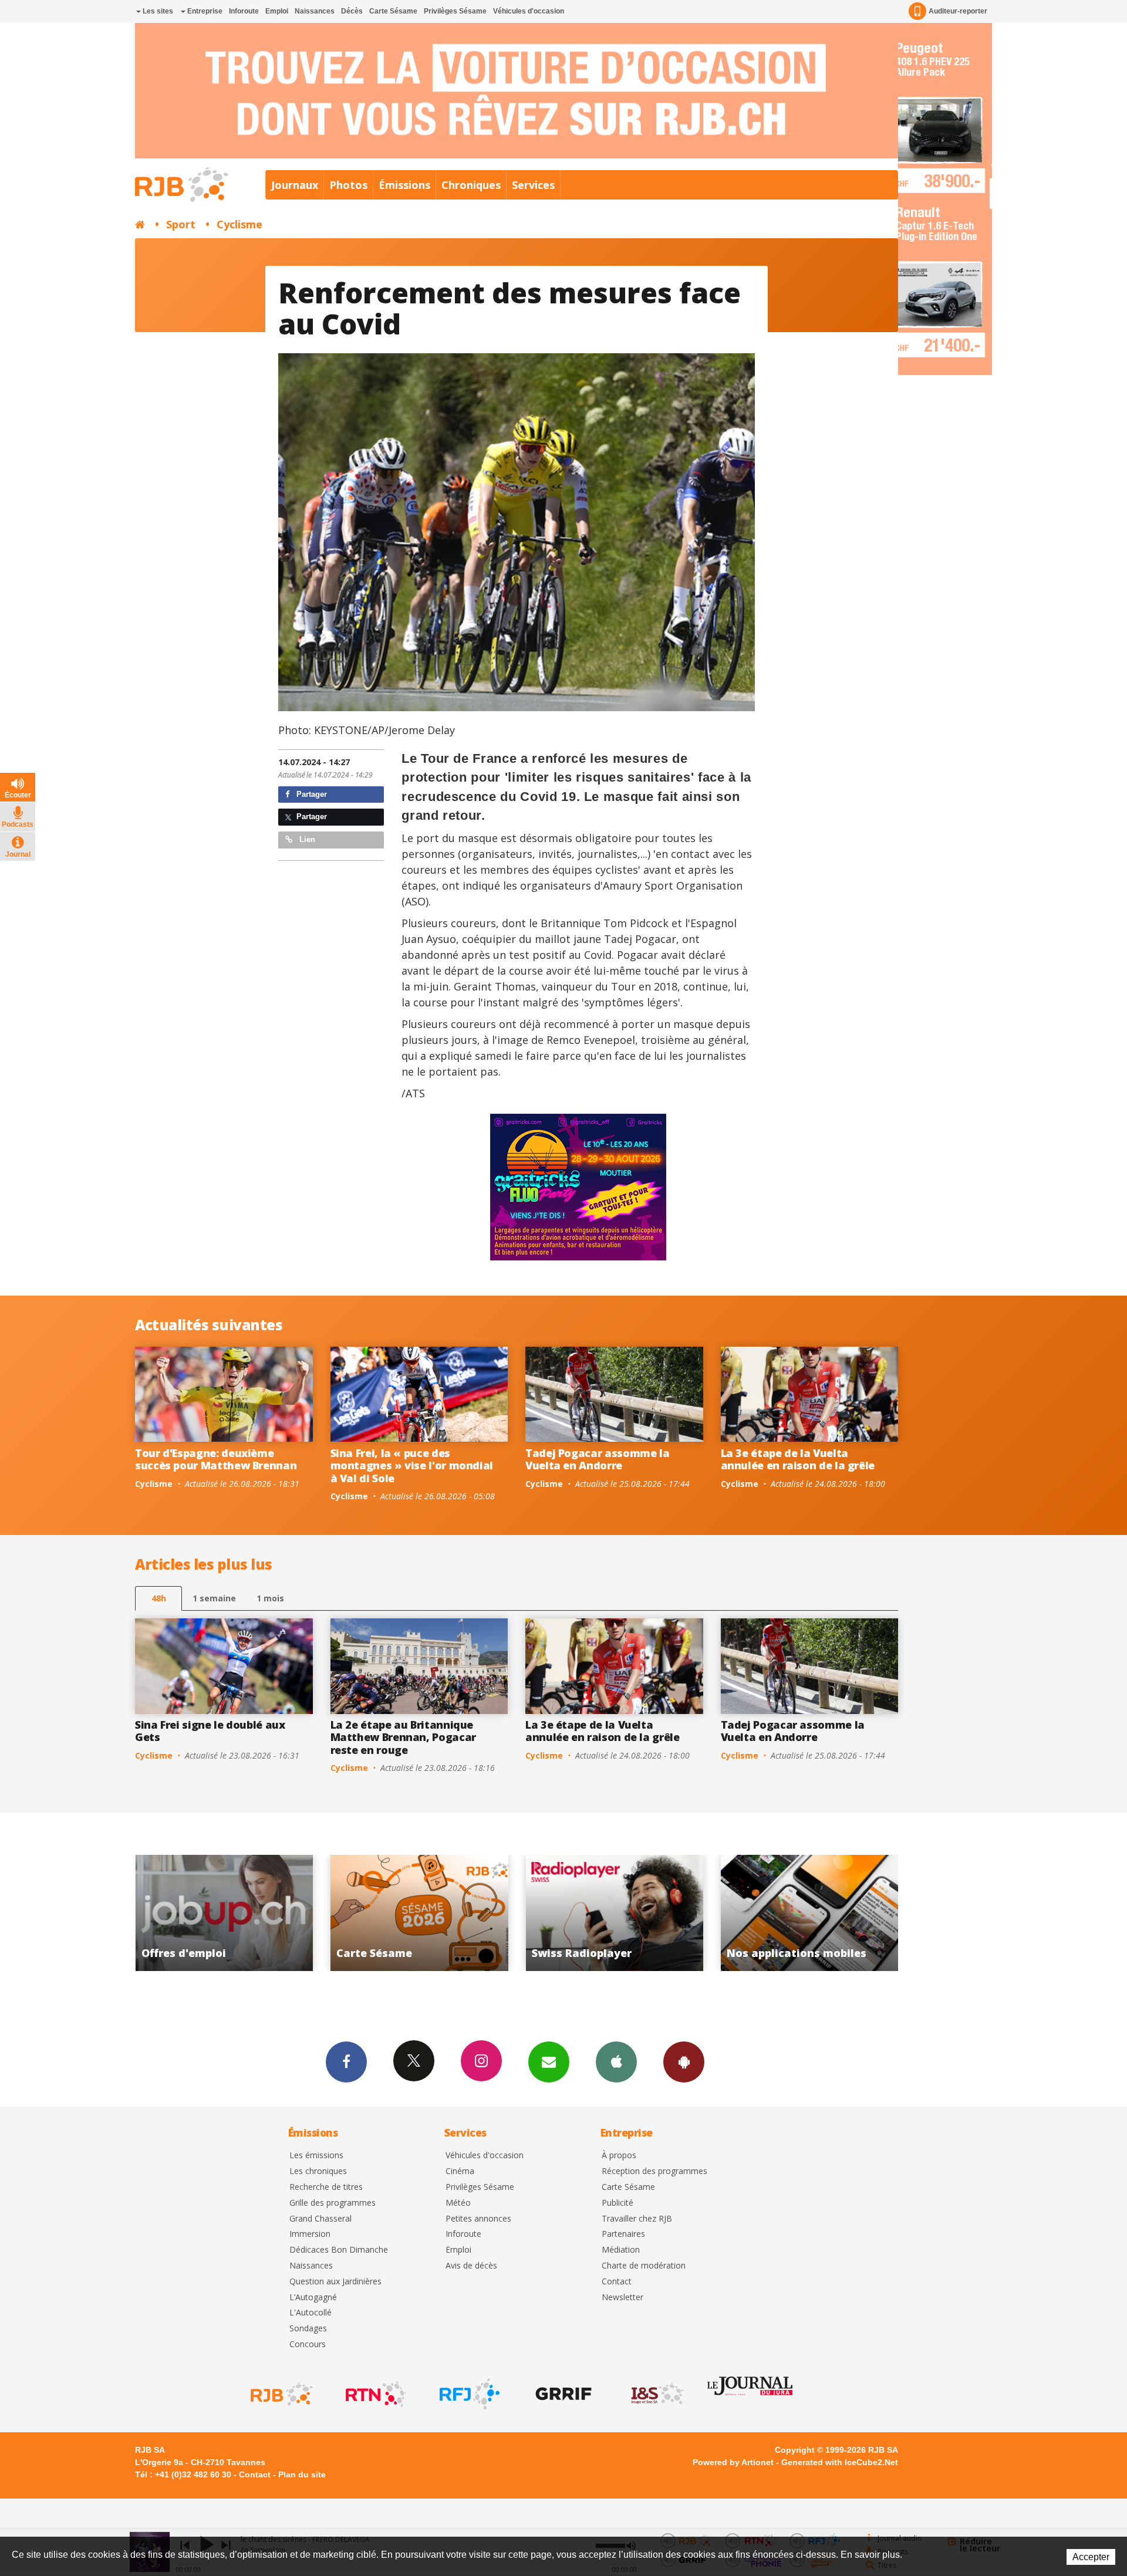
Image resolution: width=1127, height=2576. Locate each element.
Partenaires (623, 2234)
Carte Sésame (393, 11)
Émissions (404, 185)
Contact (617, 2282)
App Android (684, 2062)
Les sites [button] (157, 11)
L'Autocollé (311, 2313)
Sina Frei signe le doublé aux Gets (210, 1731)
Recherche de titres (326, 2187)
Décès (352, 11)
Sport (181, 224)
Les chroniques (318, 2171)
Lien (306, 839)
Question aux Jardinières (335, 2282)
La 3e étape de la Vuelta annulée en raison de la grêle (798, 1459)
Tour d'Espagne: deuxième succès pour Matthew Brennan (216, 1459)
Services (533, 185)
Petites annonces (478, 2219)
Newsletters (549, 2062)
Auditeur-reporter (958, 11)
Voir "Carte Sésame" (142, 1913)
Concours (308, 2345)
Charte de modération (644, 2266)
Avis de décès (471, 2266)
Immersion (310, 2234)
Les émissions (316, 2156)
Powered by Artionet (733, 2462)
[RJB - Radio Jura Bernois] (281, 2394)
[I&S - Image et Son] (656, 2394)
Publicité (618, 2203)
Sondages (308, 2329)
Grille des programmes (333, 2203)
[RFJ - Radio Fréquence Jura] (468, 2394)
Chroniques (471, 185)
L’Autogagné (313, 2298)
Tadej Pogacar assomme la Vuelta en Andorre (597, 1459)
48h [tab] (159, 1598)
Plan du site (302, 2474)
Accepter (1091, 2557)
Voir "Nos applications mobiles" (532, 1913)
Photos (348, 185)
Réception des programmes (654, 2171)
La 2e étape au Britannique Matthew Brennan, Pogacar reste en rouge (403, 1737)
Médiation (621, 2250)
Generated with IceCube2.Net (840, 2462)
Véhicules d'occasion (529, 11)
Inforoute (244, 11)
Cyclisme (239, 224)
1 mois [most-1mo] (270, 1598)
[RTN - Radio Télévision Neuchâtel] (374, 2394)
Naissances (315, 11)
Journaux (295, 185)
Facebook (346, 2062)
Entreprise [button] (204, 11)
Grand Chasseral (320, 2219)
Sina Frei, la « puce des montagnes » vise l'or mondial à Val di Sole (412, 1466)
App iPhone (616, 2062)
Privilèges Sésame (455, 11)
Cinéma (460, 2171)
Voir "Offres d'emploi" (728, 1913)
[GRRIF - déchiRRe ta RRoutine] (562, 2394)
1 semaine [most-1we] (214, 1598)
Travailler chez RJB (637, 2219)
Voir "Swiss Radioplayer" (337, 1913)
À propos (619, 2156)
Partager (311, 794)
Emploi (277, 11)
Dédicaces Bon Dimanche (339, 2250)
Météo (458, 2203)
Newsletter (622, 2298)
